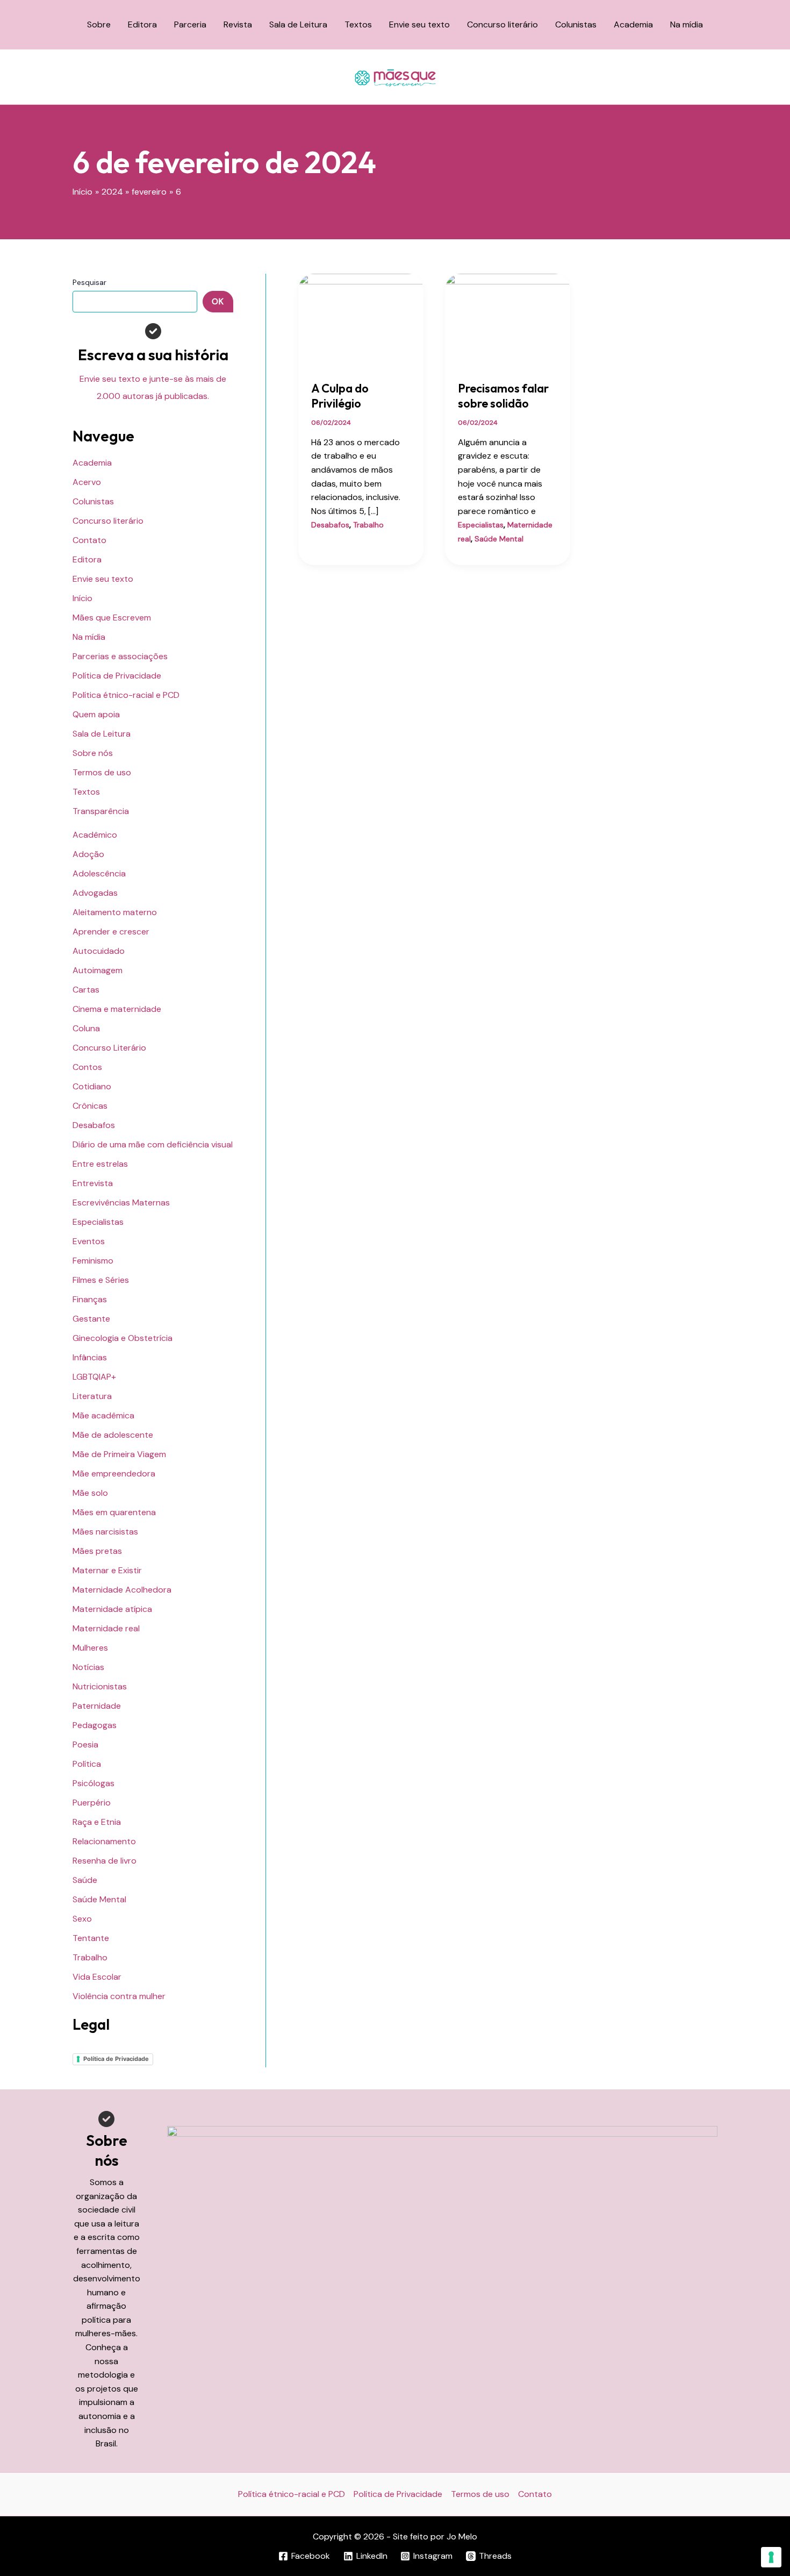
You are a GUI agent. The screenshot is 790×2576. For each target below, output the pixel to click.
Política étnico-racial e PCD (126, 695)
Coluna (86, 1028)
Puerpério (92, 1803)
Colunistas (576, 24)
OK (218, 301)
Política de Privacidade (117, 676)
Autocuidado (99, 951)
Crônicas (90, 1106)
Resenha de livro (105, 1861)
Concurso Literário (109, 1048)
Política (87, 1764)
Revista (238, 24)
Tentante (91, 1938)
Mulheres (90, 1648)
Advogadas (95, 893)
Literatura (92, 1396)
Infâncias (90, 1357)
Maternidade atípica (112, 1609)
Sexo (82, 1919)
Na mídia (687, 24)
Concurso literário (502, 24)
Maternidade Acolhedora (122, 1590)
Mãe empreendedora (114, 1473)
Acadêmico (95, 835)
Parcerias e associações (120, 656)
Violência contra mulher (119, 1996)
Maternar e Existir (107, 1570)
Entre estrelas (100, 1164)
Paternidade (97, 1706)
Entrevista (93, 1183)
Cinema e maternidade (117, 1009)
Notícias (88, 1667)
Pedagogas (95, 1725)
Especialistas (98, 1222)
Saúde (85, 1880)
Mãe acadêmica (103, 1415)
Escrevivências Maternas (121, 1203)
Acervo (87, 482)
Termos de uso (102, 772)
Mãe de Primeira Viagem (119, 1454)
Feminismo (93, 1261)
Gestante (91, 1319)
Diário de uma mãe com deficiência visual (153, 1144)
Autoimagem (98, 970)
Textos (358, 24)
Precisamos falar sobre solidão (503, 396)
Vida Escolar (97, 1977)
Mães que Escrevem (112, 618)
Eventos (89, 1241)
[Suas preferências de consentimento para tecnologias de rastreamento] (771, 2557)
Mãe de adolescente (113, 1435)
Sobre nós (93, 753)
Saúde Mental (99, 1899)
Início (82, 598)
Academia (633, 24)
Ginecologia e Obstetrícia (123, 1338)
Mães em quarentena (114, 1512)
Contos (87, 1067)
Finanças (90, 1299)
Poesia (85, 1744)
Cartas (86, 990)
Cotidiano (92, 1086)
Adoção (88, 854)
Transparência (101, 811)
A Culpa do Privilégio (340, 396)
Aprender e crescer (111, 932)
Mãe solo (90, 1493)
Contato (89, 540)
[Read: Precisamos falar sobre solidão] (508, 320)
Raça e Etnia (97, 1822)
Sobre (99, 24)
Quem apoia (96, 714)
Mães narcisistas (105, 1532)
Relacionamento (104, 1841)
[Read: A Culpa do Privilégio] (361, 320)
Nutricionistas (100, 1686)
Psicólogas (94, 1783)
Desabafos (94, 1125)
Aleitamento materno (115, 912)
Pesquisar (89, 282)
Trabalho (90, 1957)
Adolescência (99, 873)
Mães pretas (97, 1551)
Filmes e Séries (101, 1280)
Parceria (190, 24)
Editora (142, 24)
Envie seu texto (419, 24)
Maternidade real (106, 1628)
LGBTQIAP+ (94, 1377)
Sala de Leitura (298, 24)
